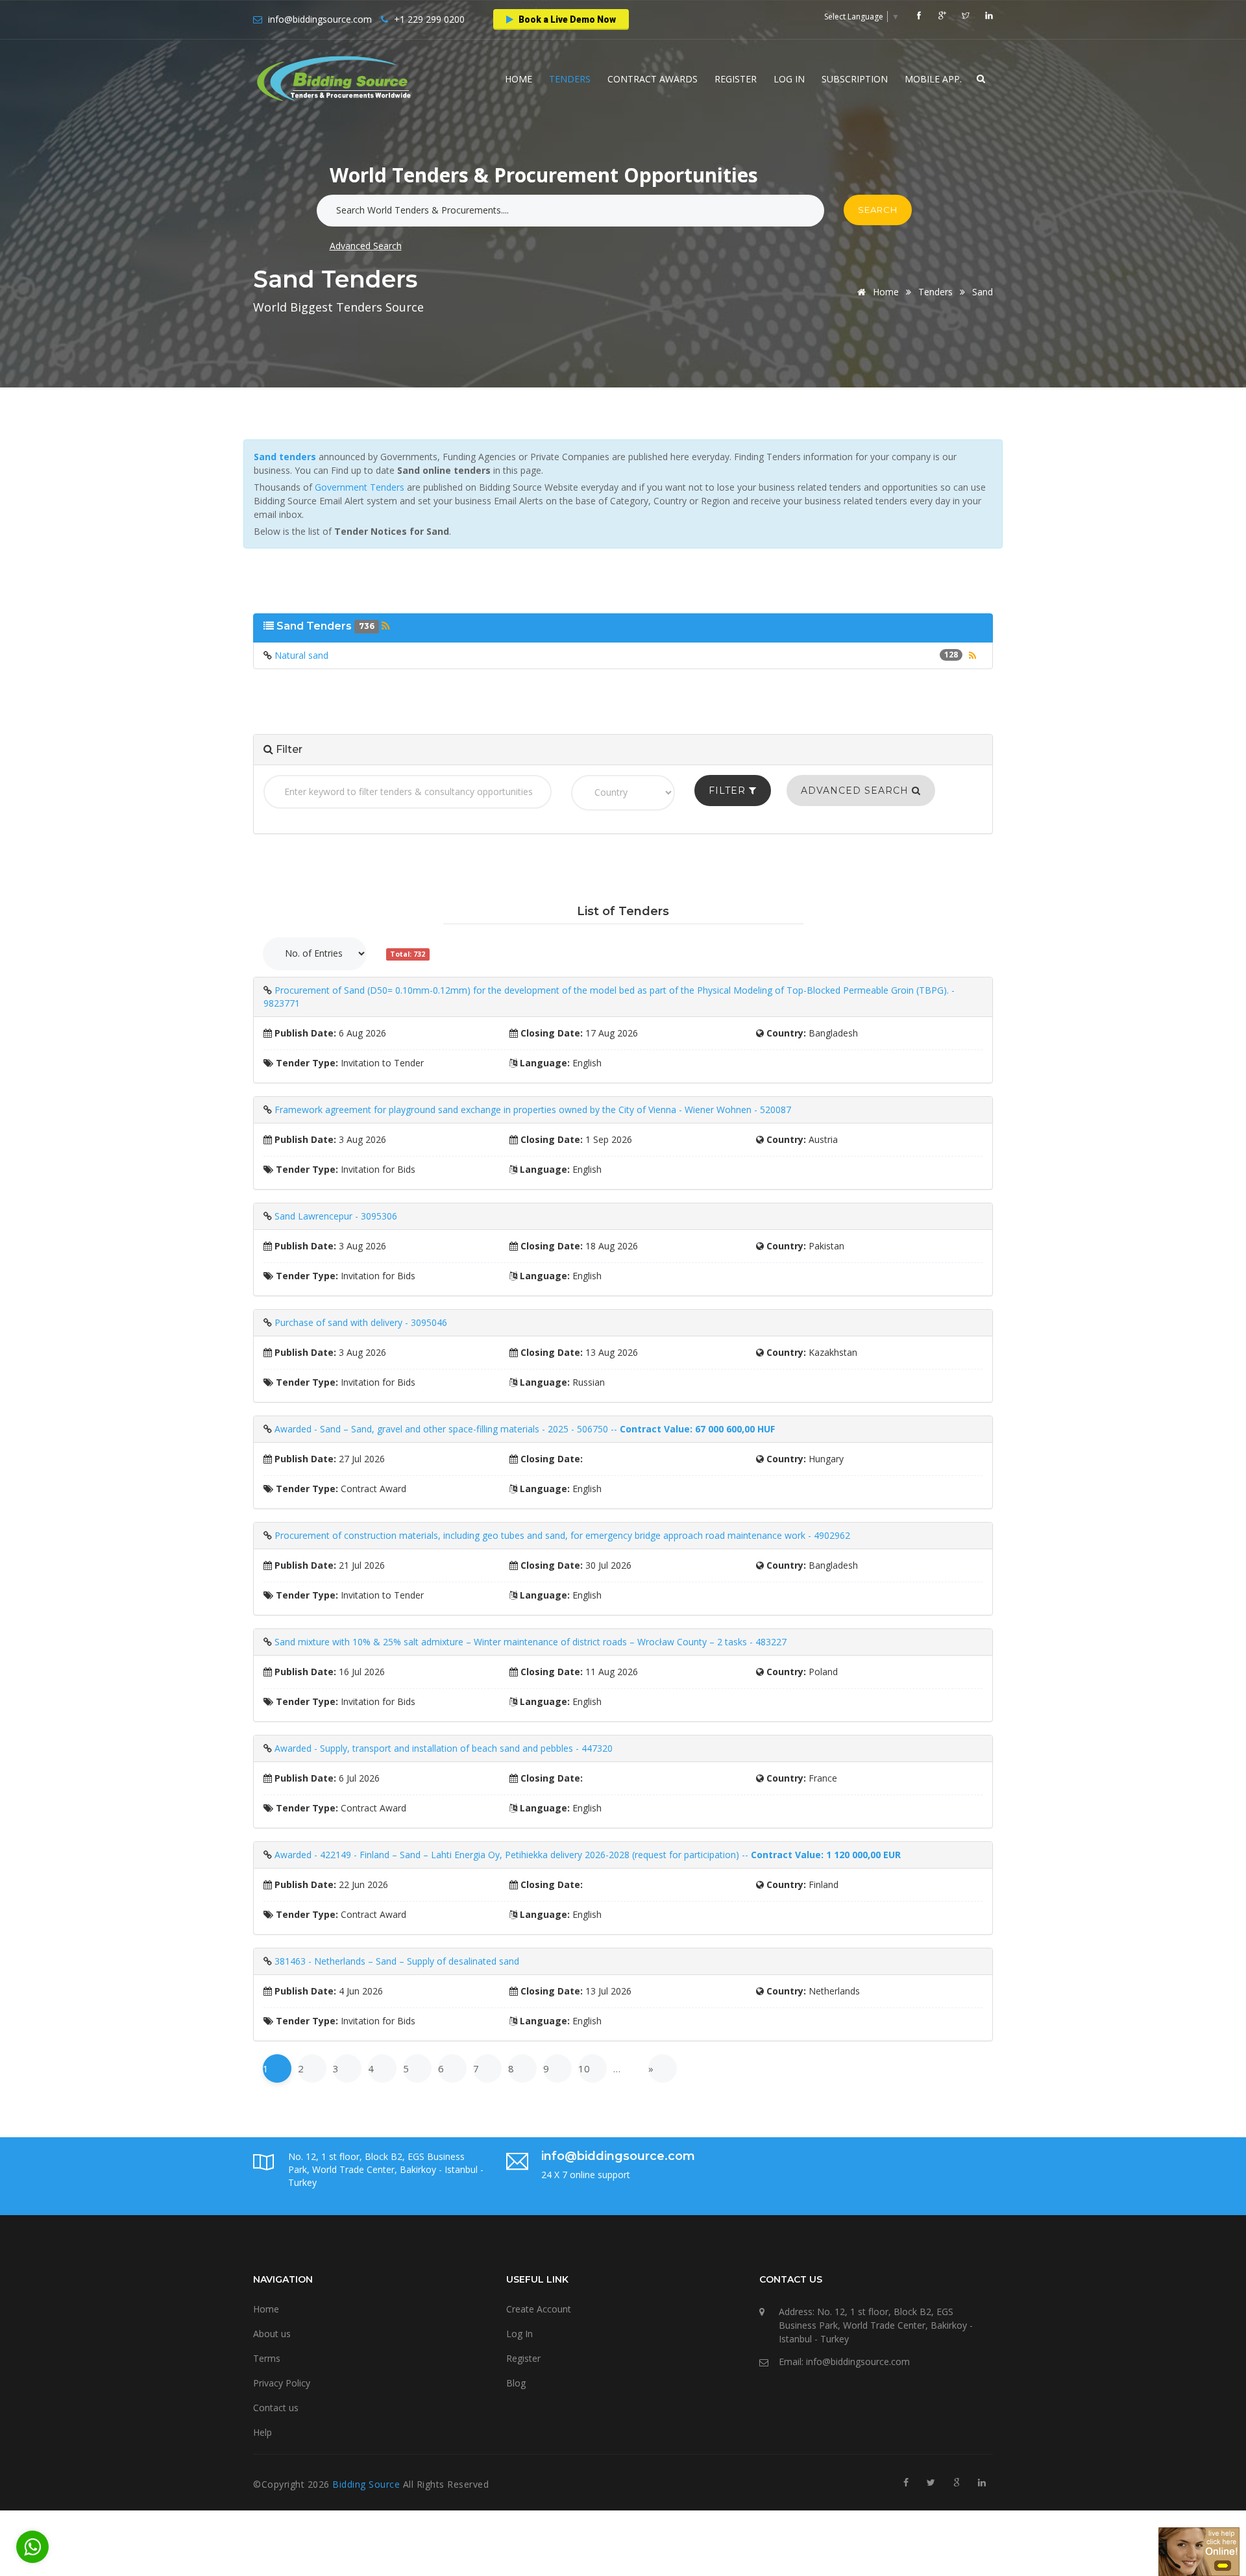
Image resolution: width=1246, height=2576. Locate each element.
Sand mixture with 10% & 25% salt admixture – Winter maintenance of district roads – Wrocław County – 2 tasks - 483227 (531, 1642)
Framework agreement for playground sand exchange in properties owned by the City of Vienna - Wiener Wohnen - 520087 (533, 1110)
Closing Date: (550, 1033)
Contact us (276, 2408)
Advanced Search (366, 246)
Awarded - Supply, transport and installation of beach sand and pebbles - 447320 (444, 1748)
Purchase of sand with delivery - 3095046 (361, 1322)
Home (519, 79)
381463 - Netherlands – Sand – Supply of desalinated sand (397, 1961)
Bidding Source (368, 2484)
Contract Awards (653, 79)
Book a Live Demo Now (566, 19)
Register (736, 79)
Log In (789, 79)
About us (272, 2334)
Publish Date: (304, 1033)
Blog (516, 2383)
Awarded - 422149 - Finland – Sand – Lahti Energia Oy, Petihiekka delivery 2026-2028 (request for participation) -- (588, 1855)
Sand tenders (285, 457)
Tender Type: (306, 1063)
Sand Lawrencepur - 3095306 (336, 1216)
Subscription (855, 79)
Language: (544, 1063)
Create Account (539, 2309)
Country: (785, 1033)
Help (263, 2432)
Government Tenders (360, 487)
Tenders (570, 79)
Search (878, 210)
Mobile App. (933, 79)
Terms (267, 2358)
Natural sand (301, 655)
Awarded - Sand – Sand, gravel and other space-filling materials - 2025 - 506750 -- (525, 1429)
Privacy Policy (282, 2383)
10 (584, 2068)
